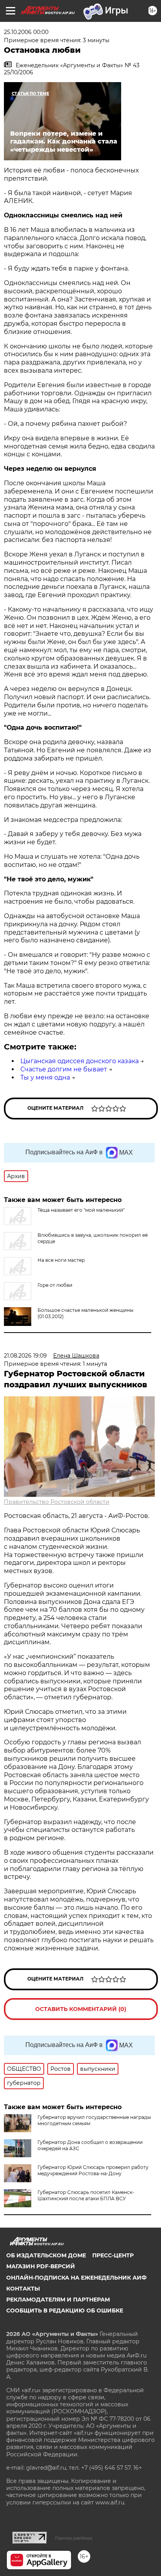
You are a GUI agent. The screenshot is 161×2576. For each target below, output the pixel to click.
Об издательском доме (46, 2255)
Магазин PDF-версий (41, 2266)
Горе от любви (55, 1285)
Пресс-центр (113, 2255)
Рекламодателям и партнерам (58, 2300)
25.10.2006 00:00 (26, 32)
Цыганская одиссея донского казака (80, 1061)
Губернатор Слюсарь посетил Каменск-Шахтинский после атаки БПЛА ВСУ (86, 2195)
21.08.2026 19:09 (25, 1356)
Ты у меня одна (45, 1077)
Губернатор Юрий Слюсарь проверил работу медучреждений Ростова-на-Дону (93, 2170)
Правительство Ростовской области (57, 1502)
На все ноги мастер (61, 1260)
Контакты (23, 2289)
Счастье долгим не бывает (64, 1069)
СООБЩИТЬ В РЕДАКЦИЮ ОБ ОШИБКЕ (65, 2311)
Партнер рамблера (74, 2538)
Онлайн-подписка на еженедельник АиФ (76, 2278)
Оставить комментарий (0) (81, 2009)
